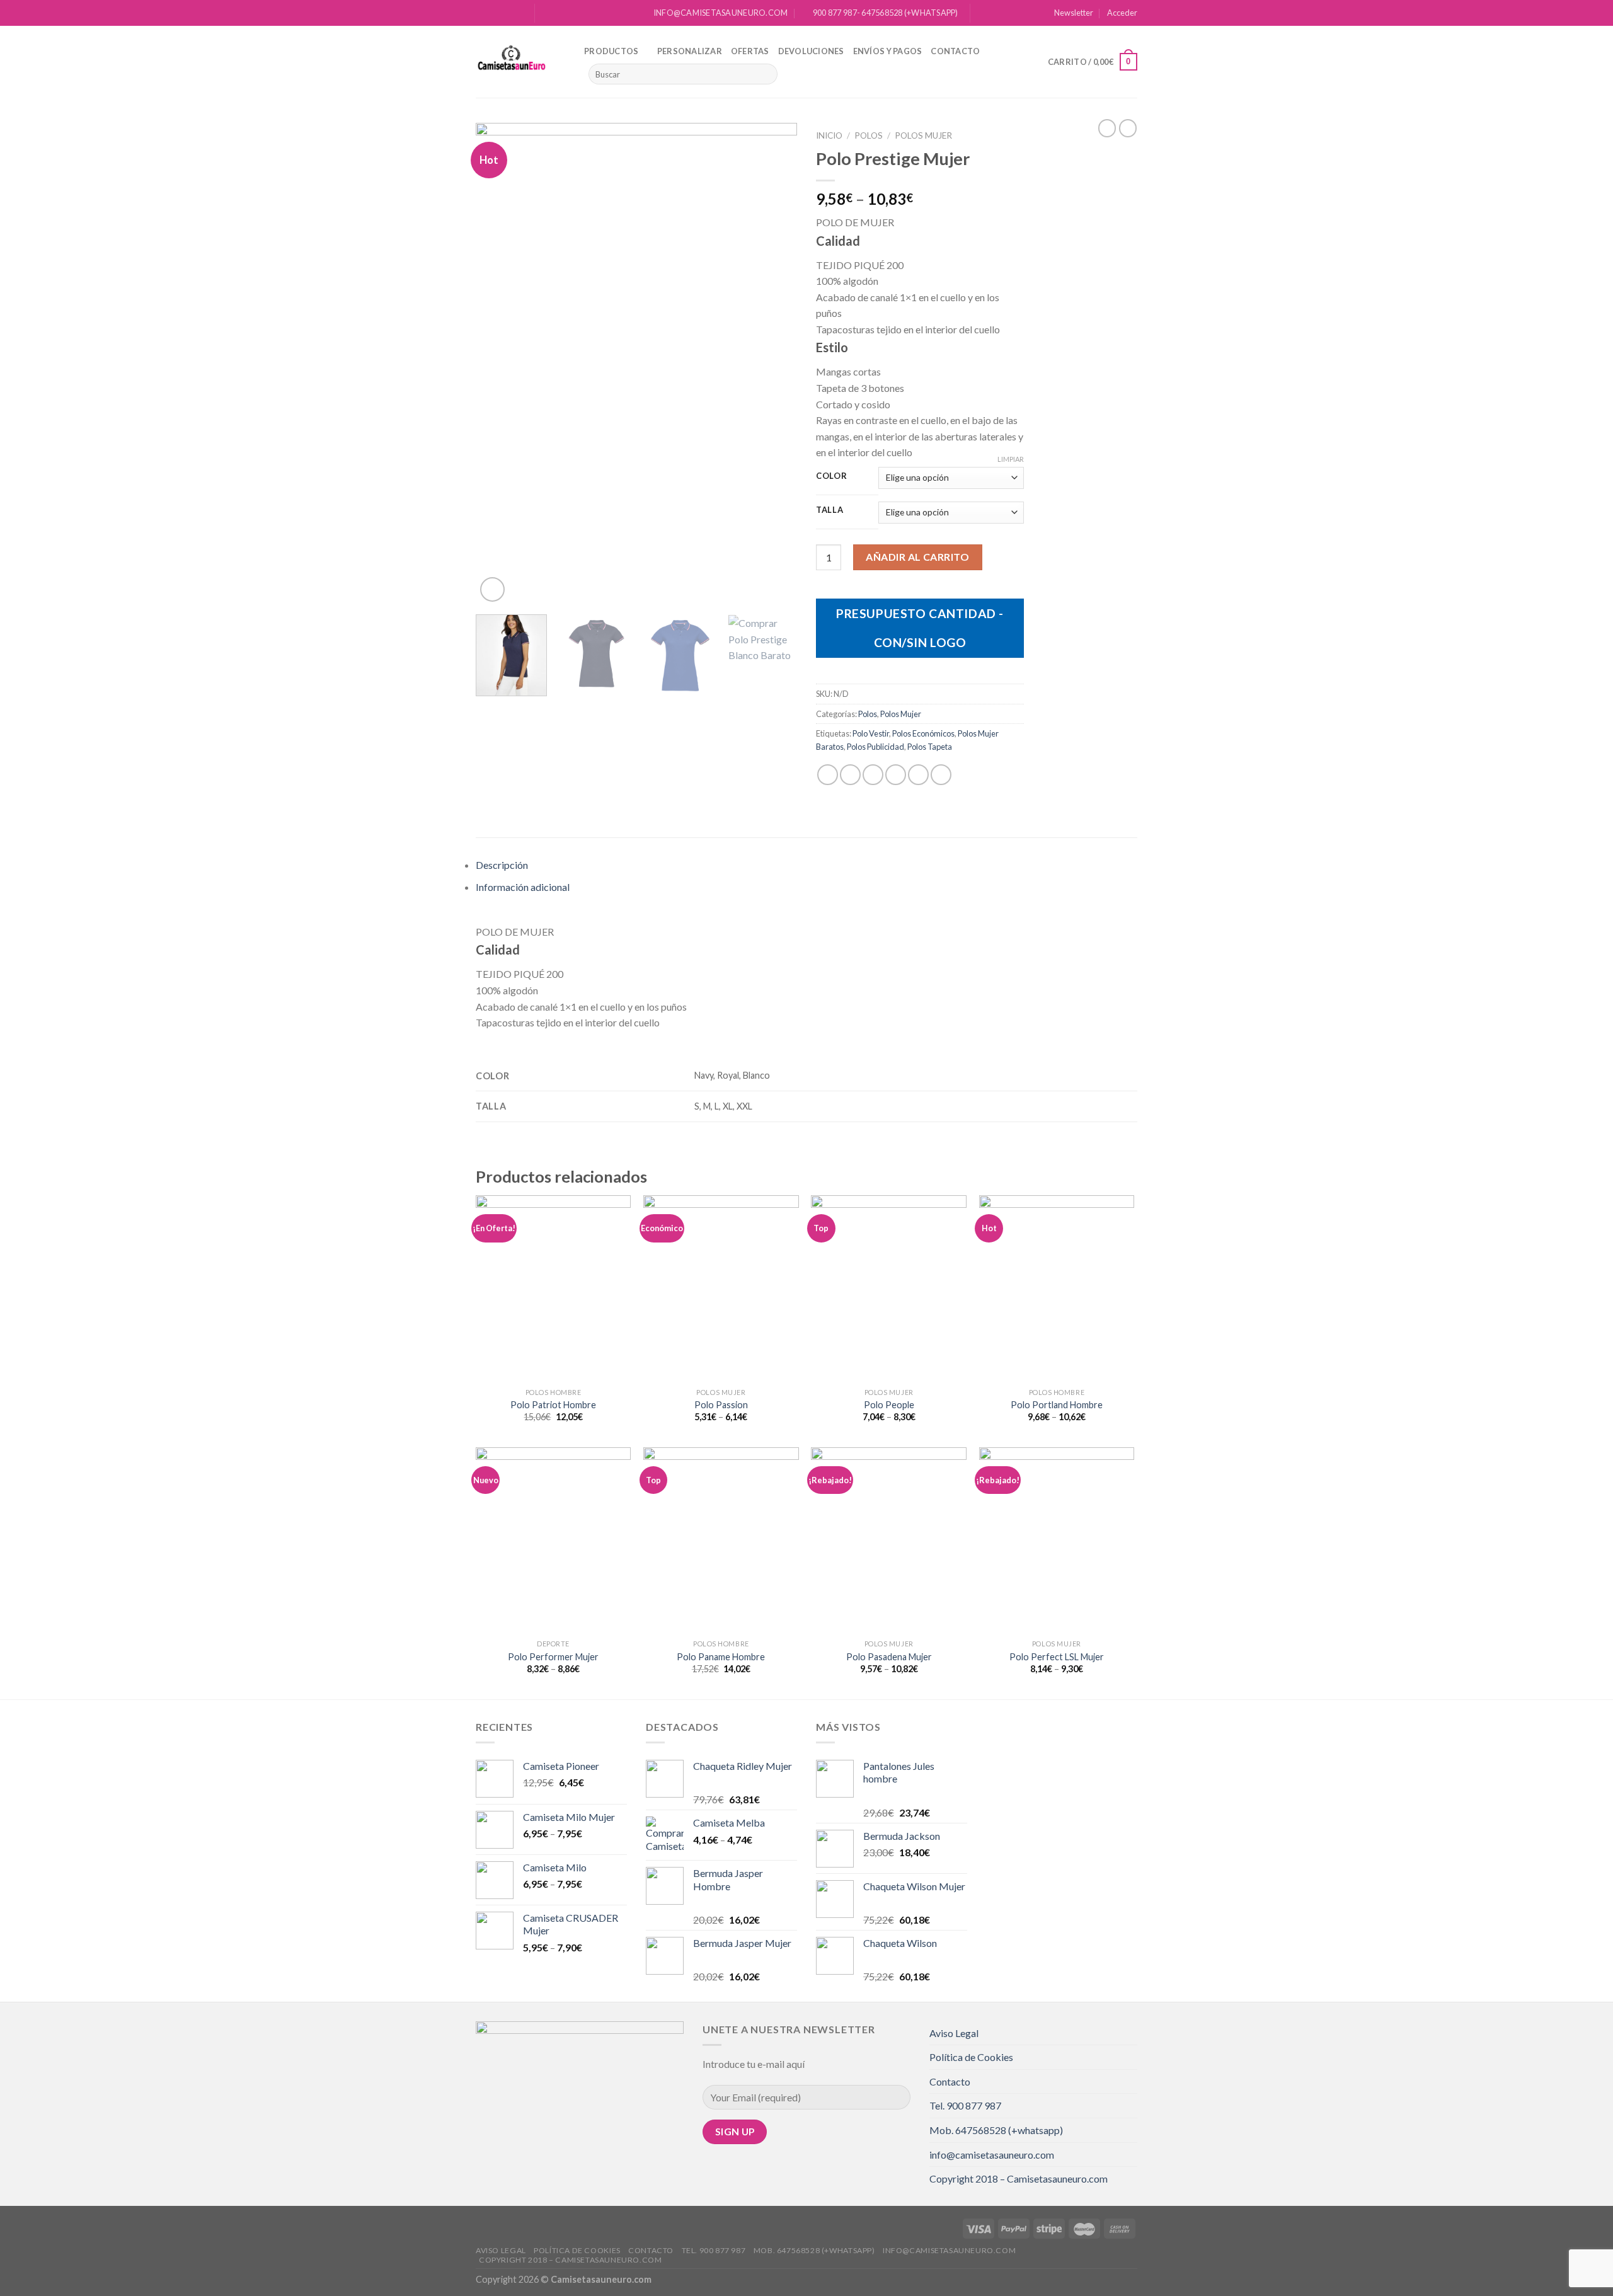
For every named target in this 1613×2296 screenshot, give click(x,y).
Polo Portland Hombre (1057, 1405)
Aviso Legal (954, 2033)
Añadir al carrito (917, 557)
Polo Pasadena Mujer (889, 1657)
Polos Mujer (923, 135)
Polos (869, 135)
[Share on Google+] (918, 775)
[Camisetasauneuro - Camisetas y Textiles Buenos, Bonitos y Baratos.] (520, 62)
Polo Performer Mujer (553, 1657)
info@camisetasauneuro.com (992, 2155)
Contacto (955, 51)
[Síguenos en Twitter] (506, 13)
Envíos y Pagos (888, 51)
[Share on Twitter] (850, 775)
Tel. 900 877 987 (965, 2105)
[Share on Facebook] (828, 775)
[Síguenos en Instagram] (494, 13)
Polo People (889, 1405)
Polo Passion (721, 1405)
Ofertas (750, 51)
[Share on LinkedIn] (941, 775)
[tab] (806, 865)
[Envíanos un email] (518, 13)
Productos (611, 51)
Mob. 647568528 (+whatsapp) (996, 2130)
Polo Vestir (871, 733)
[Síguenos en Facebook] (482, 13)
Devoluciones (811, 51)
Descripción (502, 865)
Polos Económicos (923, 733)
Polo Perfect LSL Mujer (1057, 1657)
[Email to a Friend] (873, 775)
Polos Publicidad (875, 747)
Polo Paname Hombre (721, 1657)
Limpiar (1011, 459)
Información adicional (523, 887)
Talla (830, 510)
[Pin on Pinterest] (896, 775)
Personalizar (690, 51)
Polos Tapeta (930, 747)
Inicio (829, 135)
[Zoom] (492, 589)
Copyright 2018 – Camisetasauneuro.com (1019, 2178)
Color (832, 476)
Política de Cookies (971, 2057)
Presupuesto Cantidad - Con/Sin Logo (920, 628)
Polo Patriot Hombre (553, 1405)
